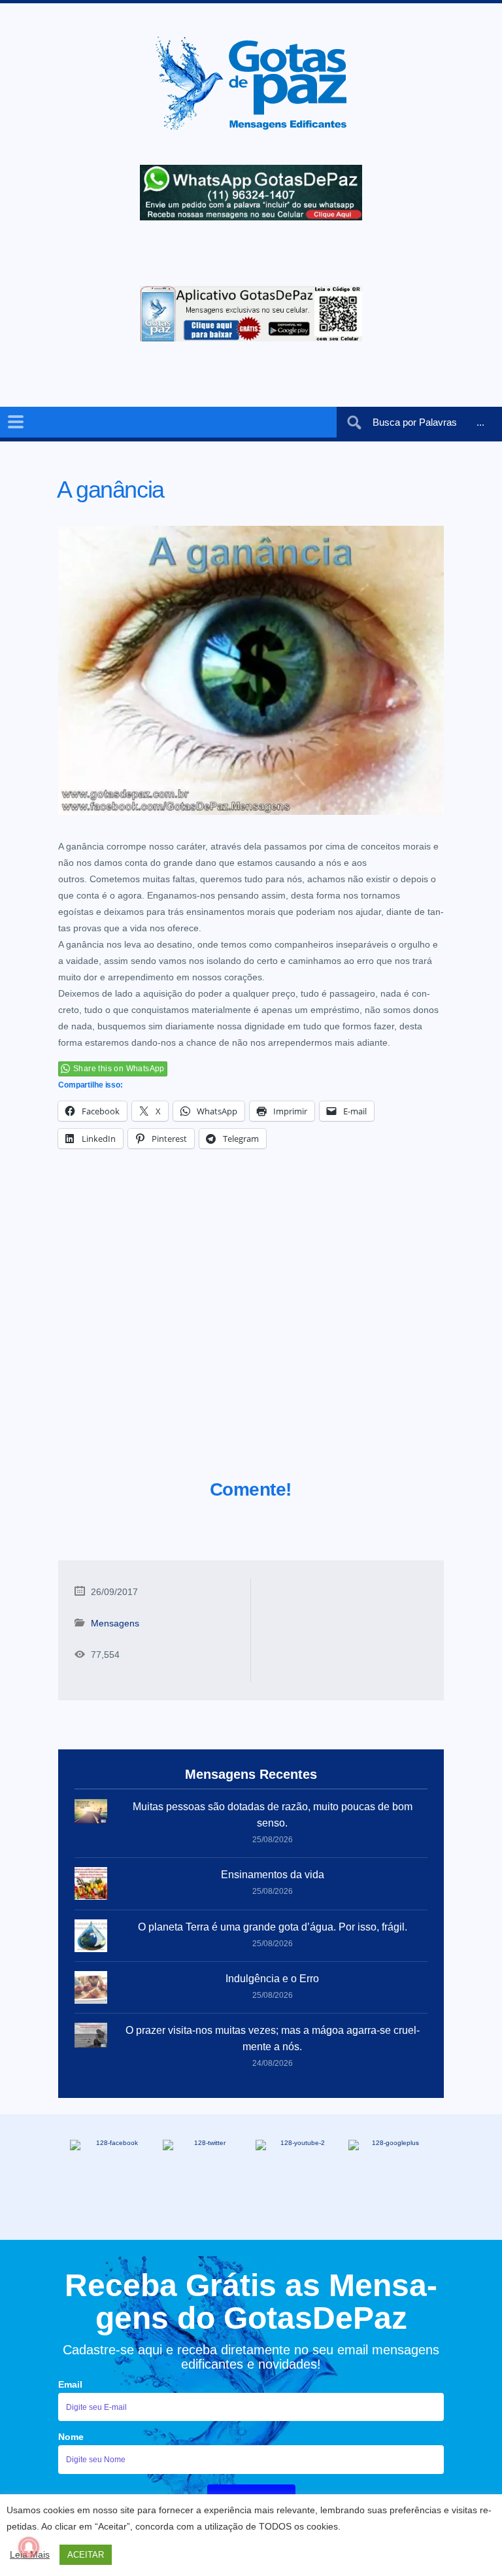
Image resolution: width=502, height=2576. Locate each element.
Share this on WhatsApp (119, 1069)
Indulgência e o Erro (272, 1979)
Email (70, 2384)
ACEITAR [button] (86, 2555)
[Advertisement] (251, 1330)
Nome (71, 2437)
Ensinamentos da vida (273, 1875)
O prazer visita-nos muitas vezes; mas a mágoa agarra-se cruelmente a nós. (273, 2038)
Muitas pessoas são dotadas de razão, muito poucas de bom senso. (273, 1815)
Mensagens (115, 1623)
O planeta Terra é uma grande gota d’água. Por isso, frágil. (273, 1927)
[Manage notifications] (29, 2547)
